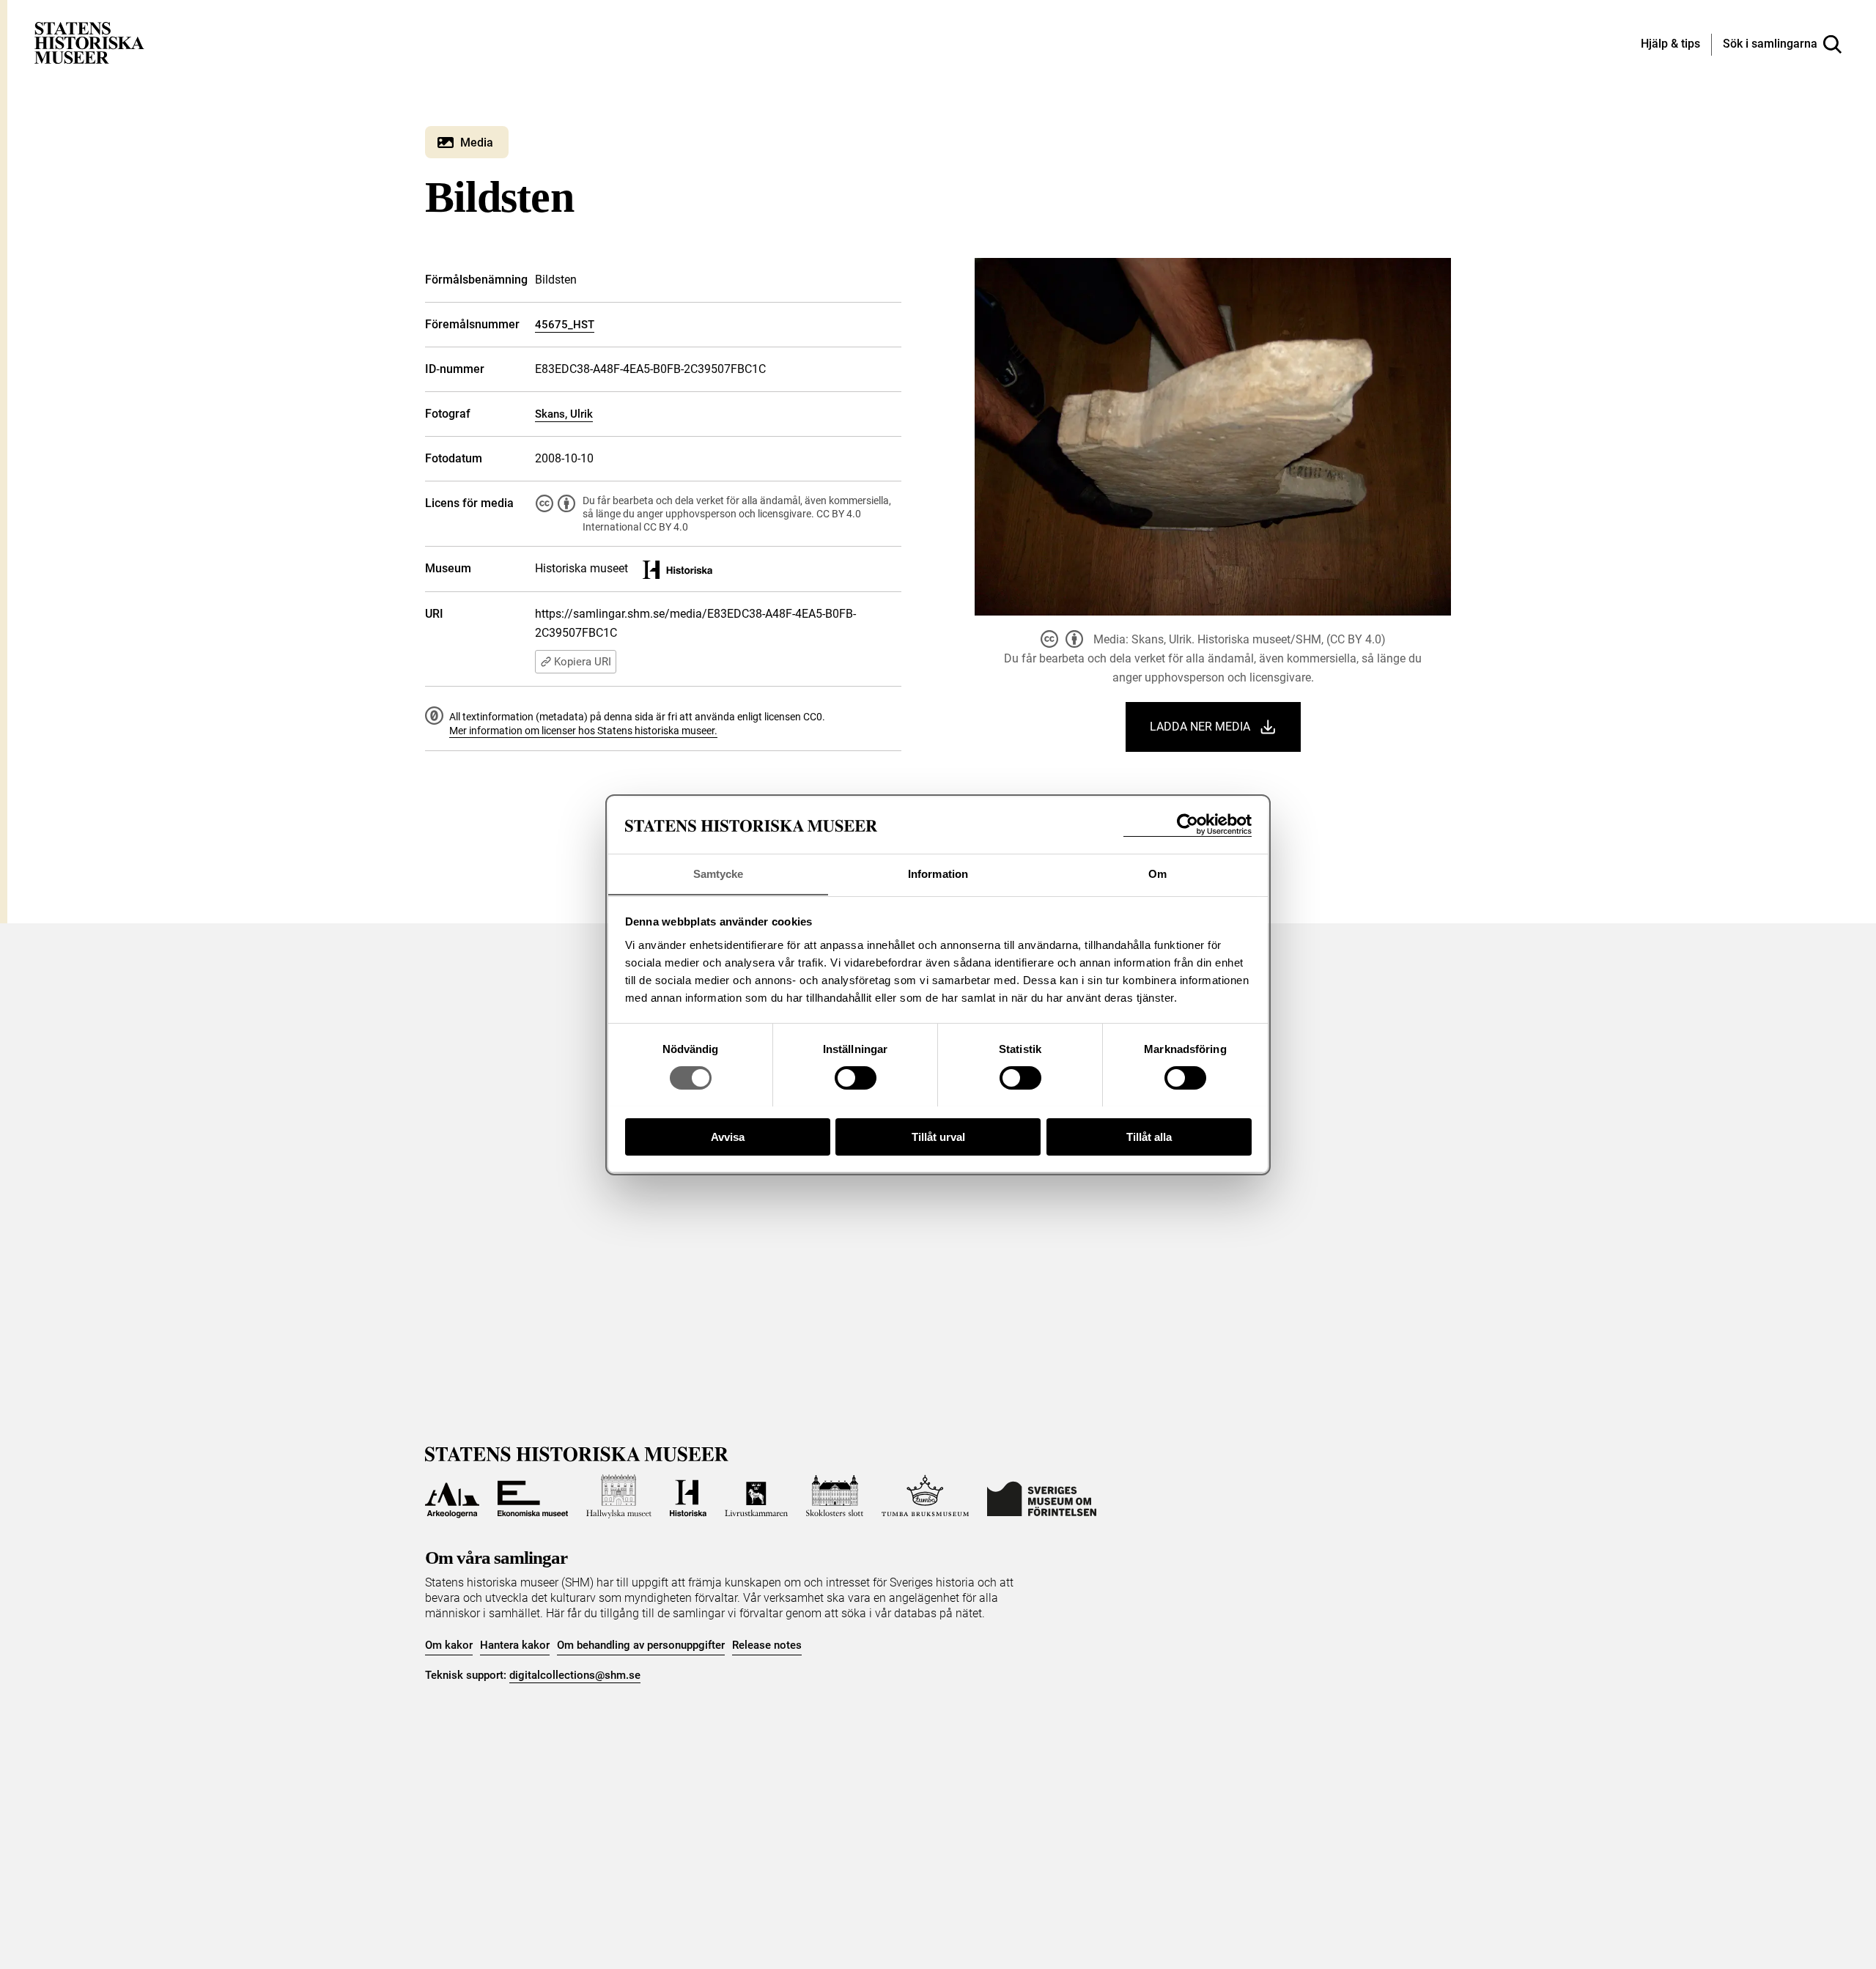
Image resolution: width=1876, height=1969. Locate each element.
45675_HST (565, 325)
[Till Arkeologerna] (452, 1496)
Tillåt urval (938, 1136)
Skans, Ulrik (564, 414)
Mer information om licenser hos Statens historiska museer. (583, 731)
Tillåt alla (1149, 1136)
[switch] (856, 1078)
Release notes (767, 1645)
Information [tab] (938, 873)
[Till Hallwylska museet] (619, 1496)
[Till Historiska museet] (688, 1496)
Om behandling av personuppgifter (641, 1645)
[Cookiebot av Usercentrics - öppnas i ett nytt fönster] (1188, 825)
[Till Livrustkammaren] (756, 1496)
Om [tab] (1157, 873)
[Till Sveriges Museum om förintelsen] (1042, 1496)
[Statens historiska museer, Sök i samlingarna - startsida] (89, 42)
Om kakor (449, 1645)
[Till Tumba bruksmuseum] (926, 1496)
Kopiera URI (583, 662)
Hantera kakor (515, 1645)
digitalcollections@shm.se (575, 1675)
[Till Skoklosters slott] (835, 1496)
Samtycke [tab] (719, 873)
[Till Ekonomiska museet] (533, 1496)
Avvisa (728, 1136)
